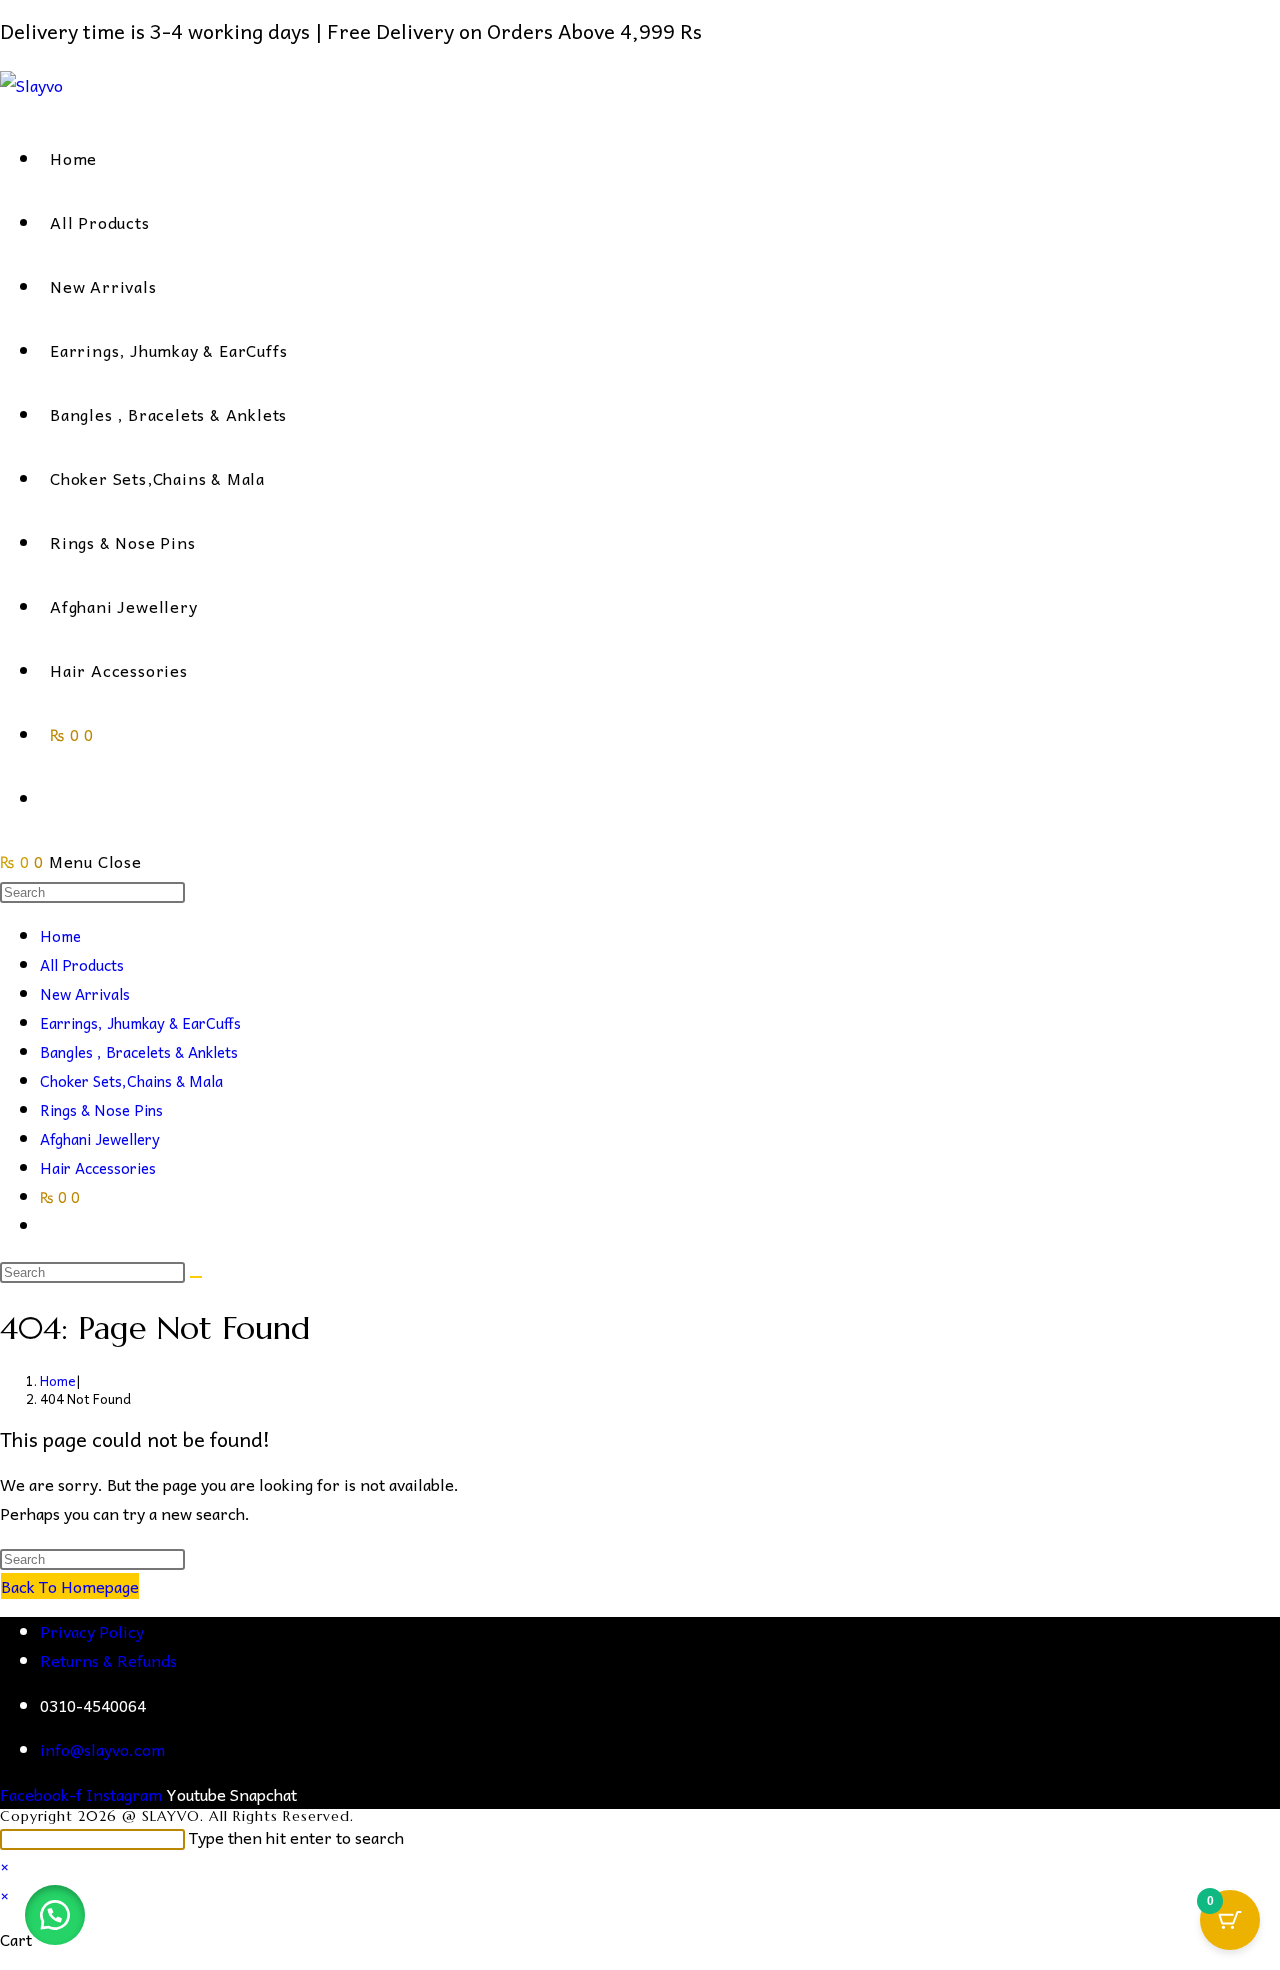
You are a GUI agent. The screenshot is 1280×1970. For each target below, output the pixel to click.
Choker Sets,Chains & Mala (131, 1081)
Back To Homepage (70, 1586)
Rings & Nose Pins (101, 1110)
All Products (82, 965)
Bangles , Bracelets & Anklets (139, 1052)
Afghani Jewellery (100, 1139)
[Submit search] (196, 1277)
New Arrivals (85, 994)
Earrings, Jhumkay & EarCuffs (140, 1023)
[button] (55, 1915)
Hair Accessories (98, 1168)
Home (60, 936)
